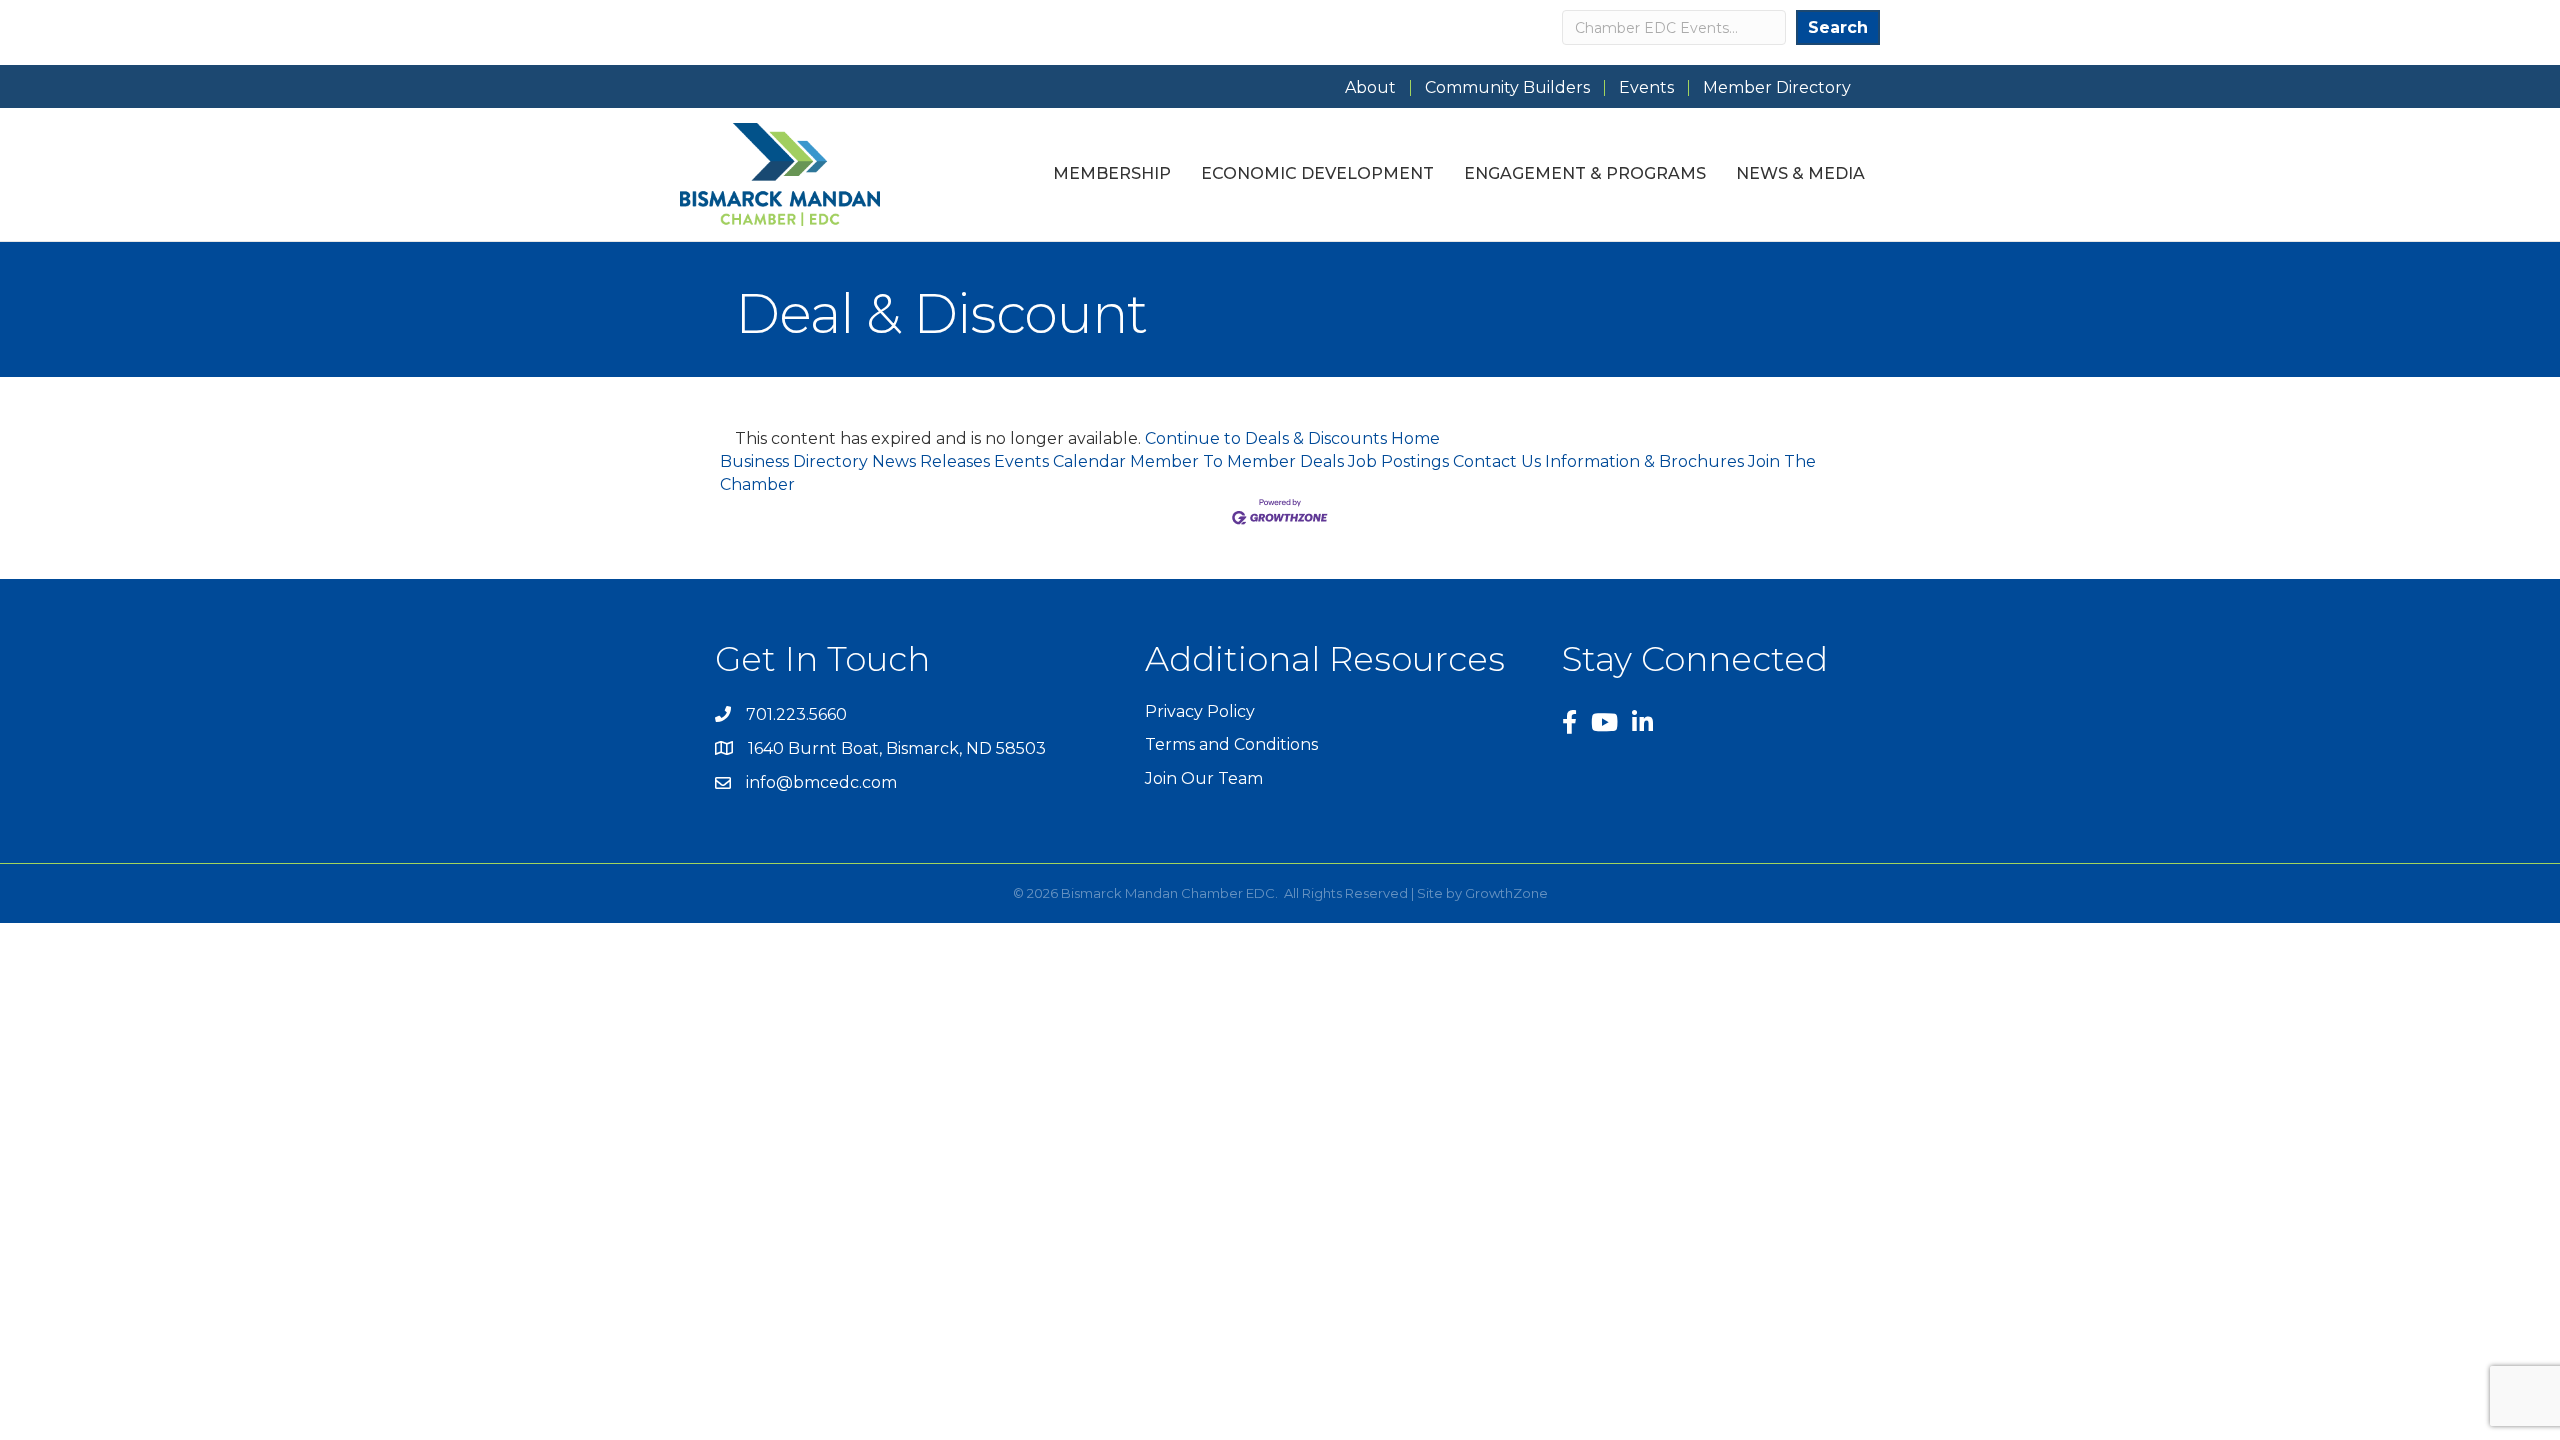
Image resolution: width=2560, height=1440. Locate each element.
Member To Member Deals (1237, 461)
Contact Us (1497, 461)
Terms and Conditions (1231, 744)
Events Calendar (1060, 461)
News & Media (1800, 173)
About (1370, 88)
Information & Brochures (1644, 461)
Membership (1112, 173)
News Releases (931, 461)
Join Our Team (1204, 778)
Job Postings (1398, 461)
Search (1838, 27)
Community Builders (1507, 88)
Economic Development (1317, 173)
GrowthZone (1506, 893)
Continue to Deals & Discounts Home (1292, 438)
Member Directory (1777, 88)
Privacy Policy (1200, 711)
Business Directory (794, 461)
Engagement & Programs (1585, 173)
